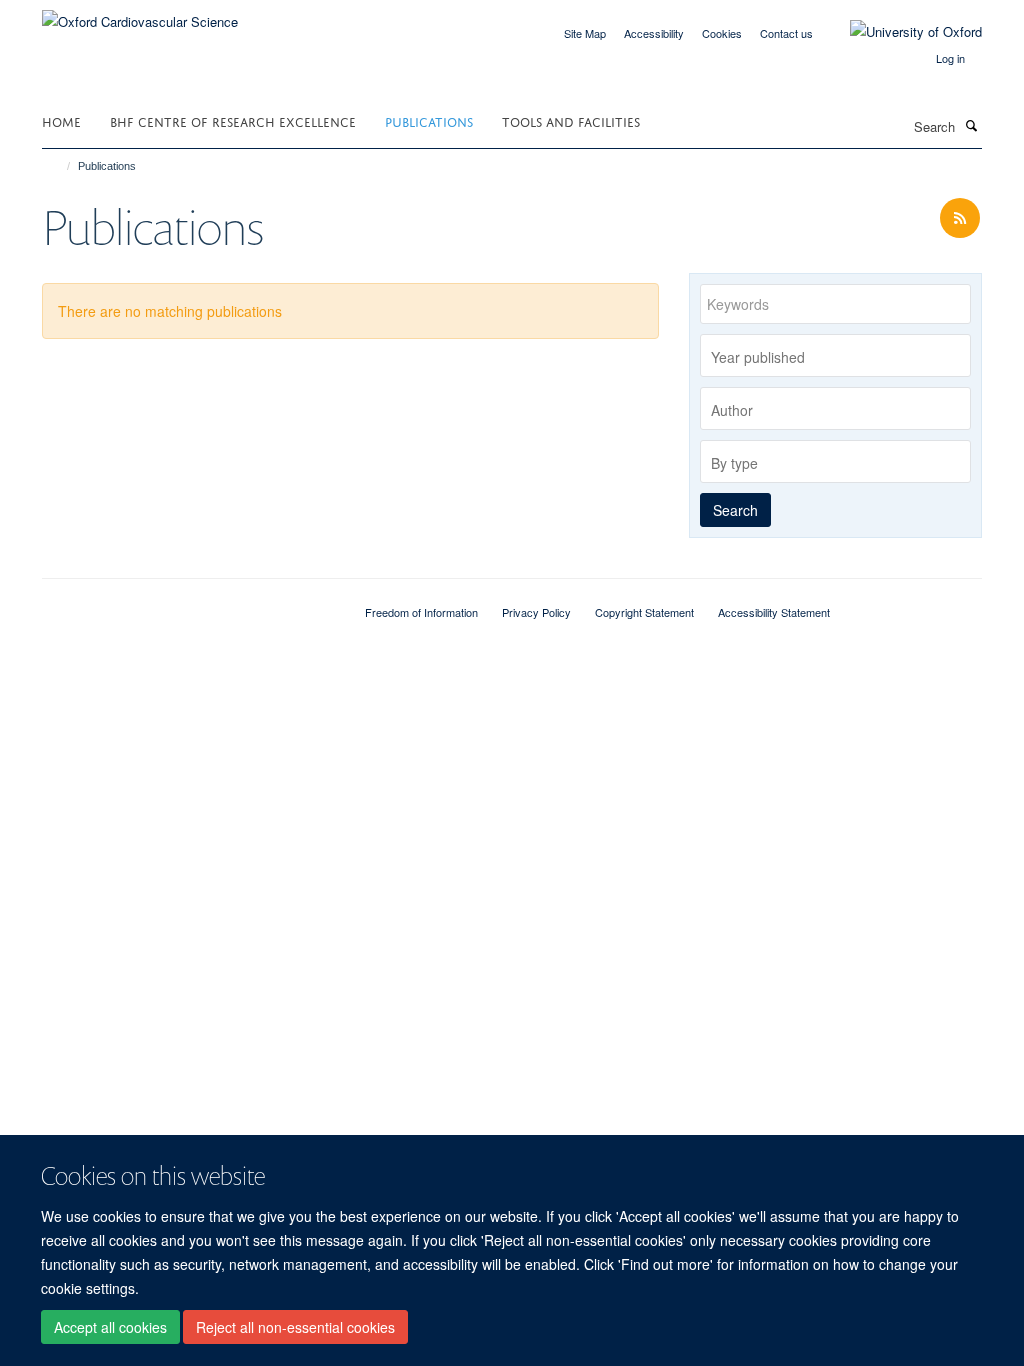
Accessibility (654, 33)
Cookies (722, 33)
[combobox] (835, 355)
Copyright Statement (644, 612)
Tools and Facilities (571, 120)
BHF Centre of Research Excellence (233, 120)
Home (61, 120)
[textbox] (840, 357)
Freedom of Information (421, 612)
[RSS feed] (960, 218)
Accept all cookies (110, 1327)
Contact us (786, 33)
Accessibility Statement (774, 612)
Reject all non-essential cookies (295, 1327)
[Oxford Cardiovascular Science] (140, 14)
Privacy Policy (536, 612)
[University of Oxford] (901, 32)
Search (735, 510)
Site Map (585, 33)
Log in (950, 58)
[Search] (971, 125)
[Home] (59, 166)
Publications (429, 120)
